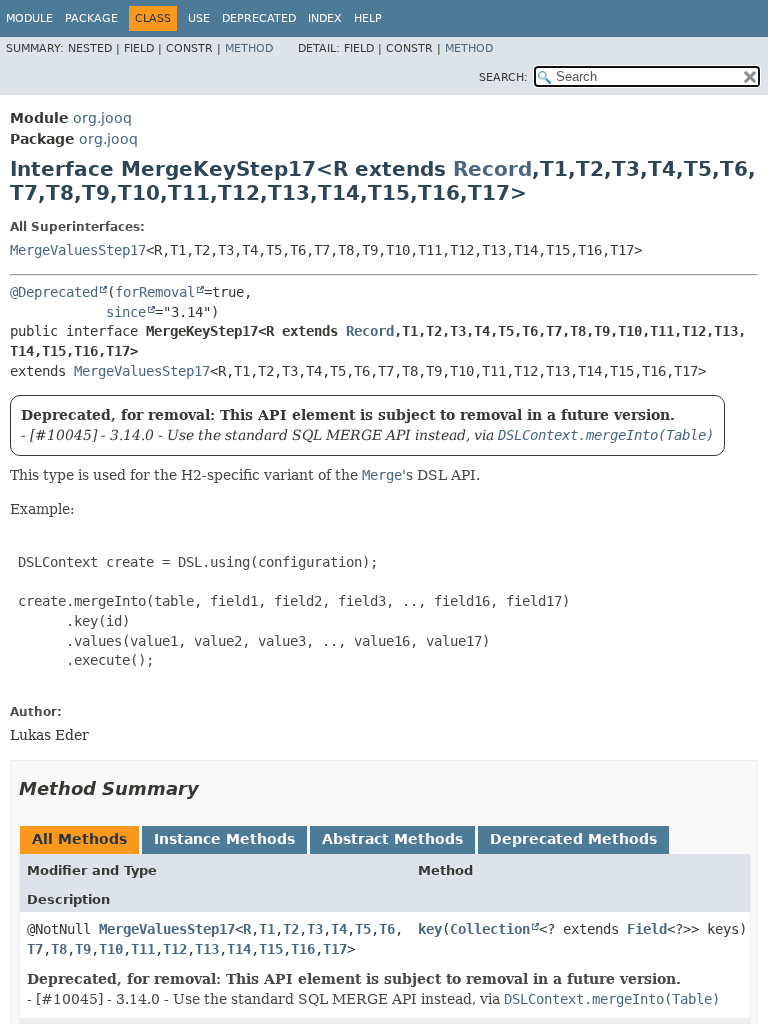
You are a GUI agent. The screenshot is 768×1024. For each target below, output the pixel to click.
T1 (267, 929)
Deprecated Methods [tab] (573, 839)
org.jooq (102, 118)
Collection (490, 929)
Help (368, 18)
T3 (315, 929)
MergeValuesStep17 (78, 250)
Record (492, 169)
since (126, 312)
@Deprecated (54, 292)
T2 (291, 929)
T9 (83, 949)
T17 (335, 949)
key (430, 929)
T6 (387, 929)
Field (647, 929)
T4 (339, 929)
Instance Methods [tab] (224, 839)
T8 (59, 949)
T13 (207, 949)
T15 (271, 949)
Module (29, 18)
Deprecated (259, 18)
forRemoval (155, 292)
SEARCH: (503, 77)
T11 (143, 949)
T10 (111, 949)
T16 (303, 949)
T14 (239, 949)
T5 (363, 929)
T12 (175, 949)
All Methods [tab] (79, 839)
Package (91, 18)
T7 (35, 949)
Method (249, 48)
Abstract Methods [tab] (392, 839)
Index (325, 18)
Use (199, 18)
